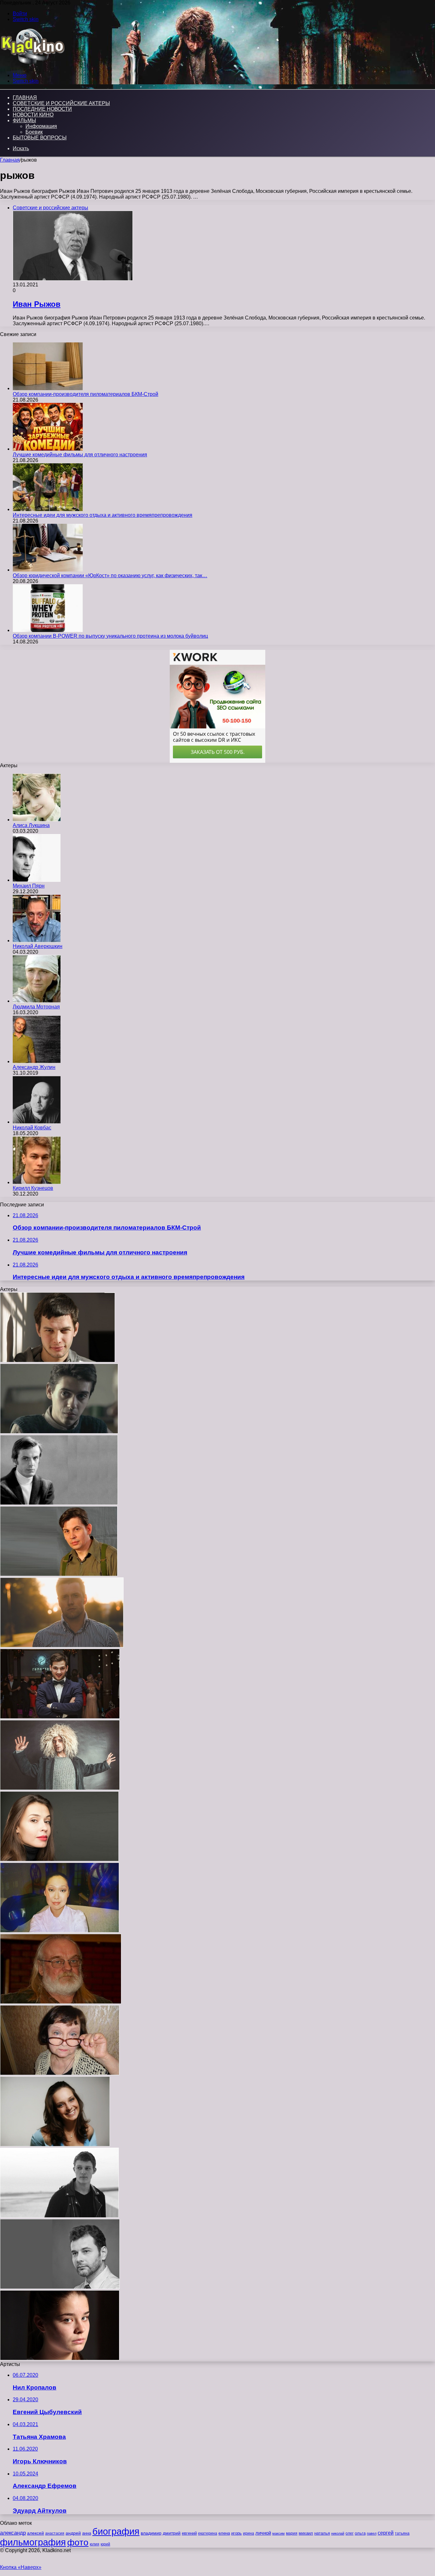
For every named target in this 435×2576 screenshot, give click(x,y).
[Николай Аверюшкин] (37, 941)
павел (372, 2533)
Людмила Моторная (36, 1007)
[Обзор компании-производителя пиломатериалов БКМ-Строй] (48, 388)
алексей (36, 2533)
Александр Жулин (34, 1067)
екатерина (208, 2533)
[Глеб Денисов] (59, 2216)
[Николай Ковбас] (37, 1122)
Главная (10, 160)
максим (278, 2533)
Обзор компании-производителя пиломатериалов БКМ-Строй (86, 394)
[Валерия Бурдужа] (60, 2358)
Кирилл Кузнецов (33, 1188)
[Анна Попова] (55, 2145)
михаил (306, 2533)
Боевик (34, 132)
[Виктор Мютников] (61, 2002)
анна (87, 2533)
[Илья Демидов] (57, 1361)
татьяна (402, 2533)
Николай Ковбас (32, 1128)
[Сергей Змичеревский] (60, 1788)
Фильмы (24, 120)
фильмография (33, 2542)
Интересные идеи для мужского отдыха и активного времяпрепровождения (103, 515)
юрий (105, 2544)
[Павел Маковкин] (62, 1646)
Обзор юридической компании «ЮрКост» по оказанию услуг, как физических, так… (110, 576)
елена (224, 2533)
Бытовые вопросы (40, 138)
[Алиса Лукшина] (37, 820)
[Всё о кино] (32, 64)
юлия (95, 2544)
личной (263, 2533)
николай (338, 2533)
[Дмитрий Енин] (60, 1717)
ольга (360, 2533)
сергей (386, 2533)
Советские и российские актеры (61, 103)
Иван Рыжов (37, 304)
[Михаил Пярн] (37, 880)
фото (78, 2542)
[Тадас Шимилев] (59, 1432)
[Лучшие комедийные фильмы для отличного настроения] (48, 449)
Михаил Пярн (29, 886)
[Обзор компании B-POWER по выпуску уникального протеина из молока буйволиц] (48, 630)
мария (292, 2533)
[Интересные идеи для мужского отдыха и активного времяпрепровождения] (48, 509)
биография (116, 2531)
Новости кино (33, 115)
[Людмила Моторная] (37, 1001)
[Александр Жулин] (37, 1061)
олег (349, 2533)
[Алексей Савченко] (59, 1574)
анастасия (55, 2533)
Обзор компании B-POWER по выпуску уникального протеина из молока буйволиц (110, 636)
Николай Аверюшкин (38, 946)
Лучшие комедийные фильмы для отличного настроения (80, 455)
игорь (236, 2533)
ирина (249, 2533)
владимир (151, 2533)
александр (13, 2533)
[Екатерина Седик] (59, 1860)
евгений (189, 2533)
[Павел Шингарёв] (60, 2287)
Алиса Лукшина (31, 825)
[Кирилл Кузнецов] (37, 1182)
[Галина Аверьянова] (60, 2073)
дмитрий (172, 2533)
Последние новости (42, 109)
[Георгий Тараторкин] (59, 1503)
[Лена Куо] (60, 1931)
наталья (322, 2533)
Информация (41, 126)
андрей (73, 2533)
